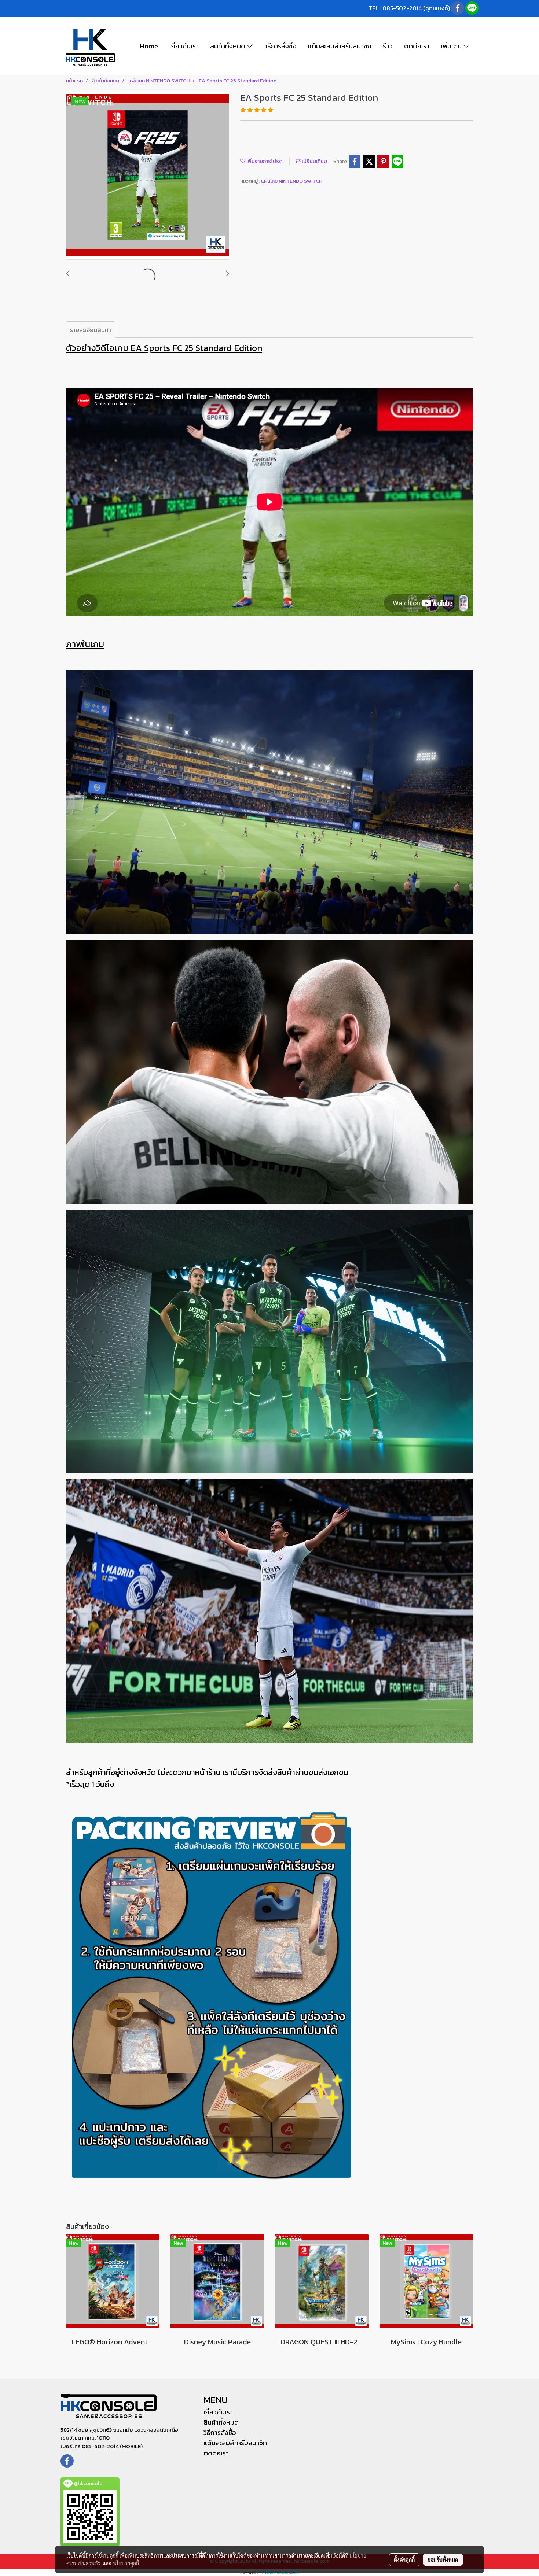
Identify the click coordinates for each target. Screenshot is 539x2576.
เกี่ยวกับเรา (184, 46)
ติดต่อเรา (417, 46)
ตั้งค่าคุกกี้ (404, 2560)
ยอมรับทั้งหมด (443, 2560)
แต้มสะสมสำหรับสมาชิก (340, 46)
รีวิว (388, 46)
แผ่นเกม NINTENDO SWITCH (292, 181)
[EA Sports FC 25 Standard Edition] (148, 176)
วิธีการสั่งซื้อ (280, 46)
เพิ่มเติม (452, 46)
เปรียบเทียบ (314, 161)
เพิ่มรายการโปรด (264, 161)
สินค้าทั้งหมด (228, 46)
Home (149, 46)
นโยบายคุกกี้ (126, 2563)
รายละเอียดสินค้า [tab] (91, 330)
